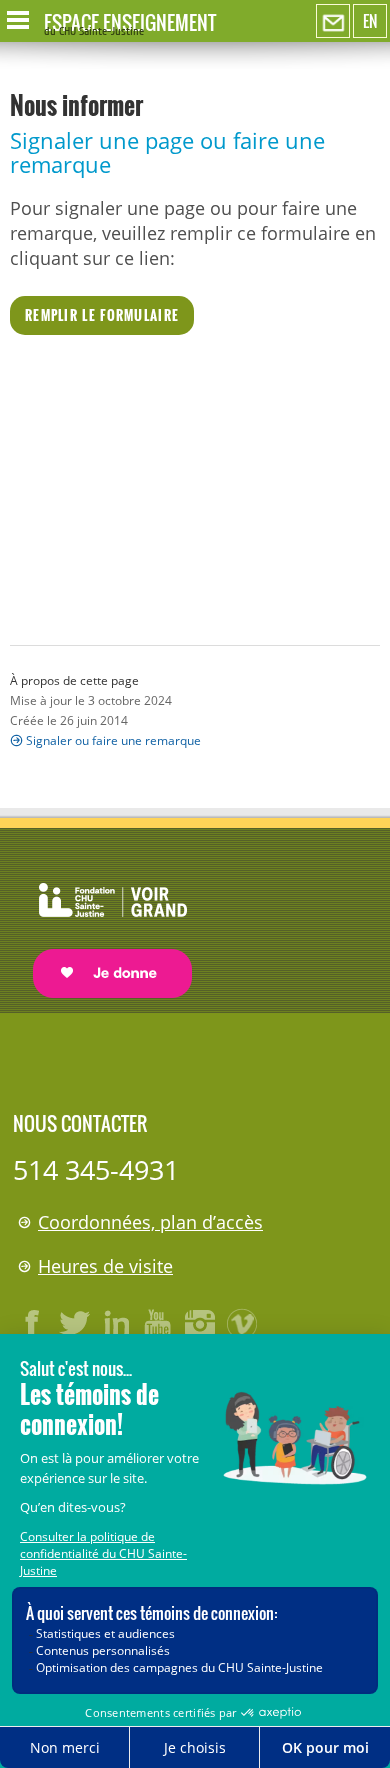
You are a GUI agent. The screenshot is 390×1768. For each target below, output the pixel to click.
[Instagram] (201, 1323)
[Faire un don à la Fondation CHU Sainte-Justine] (102, 922)
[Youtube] (159, 1323)
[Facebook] (33, 1323)
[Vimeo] (243, 1323)
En (370, 21)
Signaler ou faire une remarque (113, 740)
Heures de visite (105, 1266)
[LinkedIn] (117, 1323)
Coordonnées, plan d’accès (150, 1222)
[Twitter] (75, 1323)
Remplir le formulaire (102, 315)
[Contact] (333, 22)
